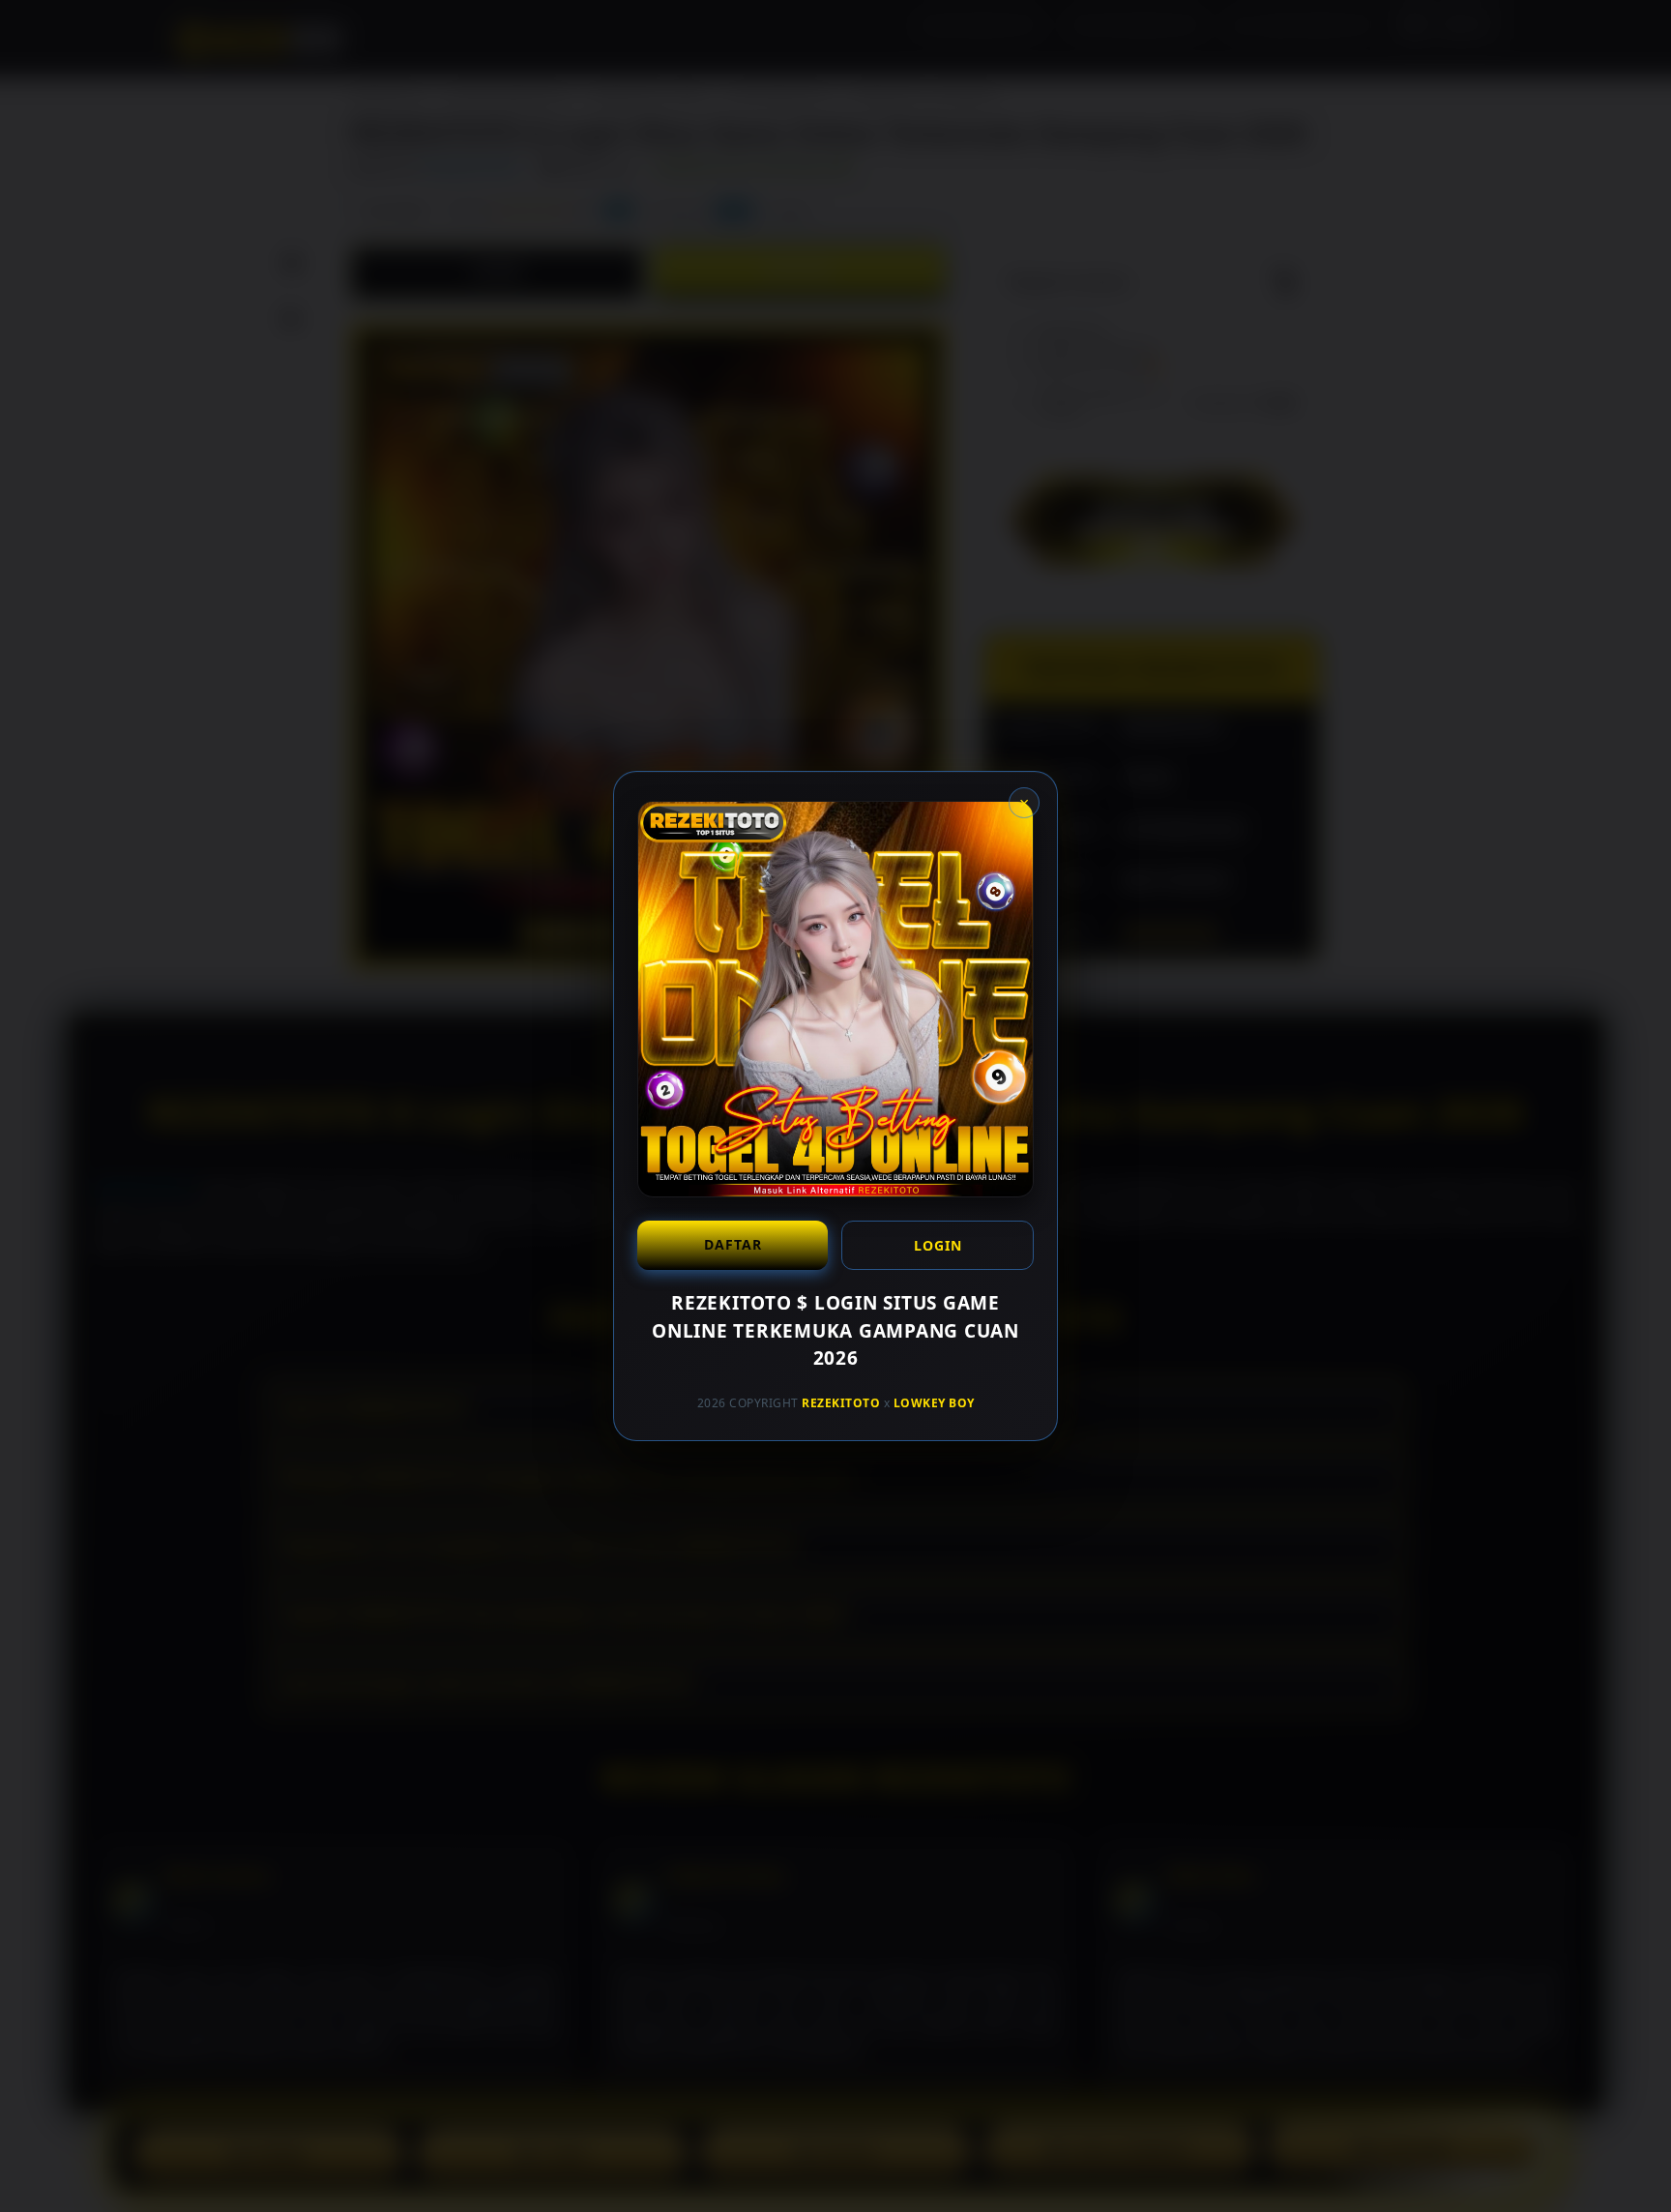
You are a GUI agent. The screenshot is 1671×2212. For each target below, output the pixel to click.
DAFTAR (733, 1244)
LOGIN (938, 1245)
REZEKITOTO (841, 1402)
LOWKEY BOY (934, 1402)
